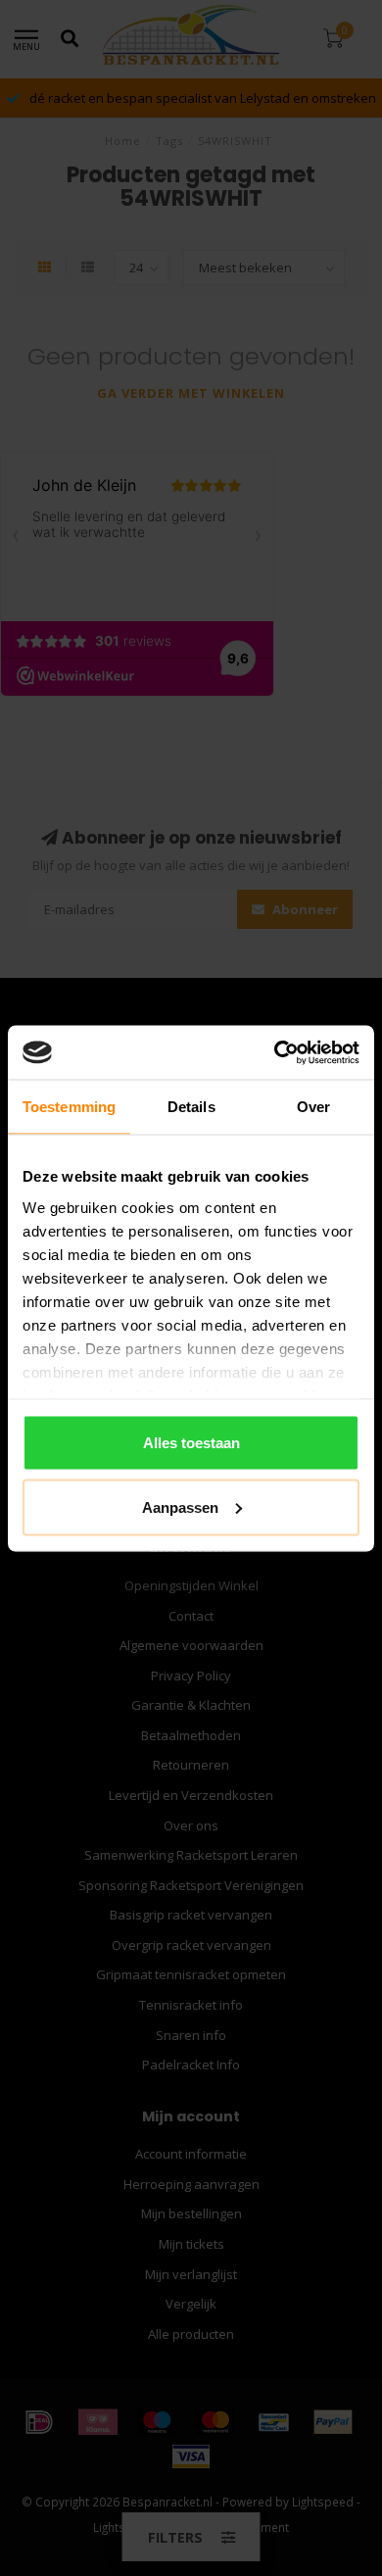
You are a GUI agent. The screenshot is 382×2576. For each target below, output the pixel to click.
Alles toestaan (191, 1443)
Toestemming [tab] (69, 1107)
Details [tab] (191, 1107)
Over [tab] (313, 1107)
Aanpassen (180, 1507)
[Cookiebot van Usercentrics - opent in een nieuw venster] (275, 1052)
